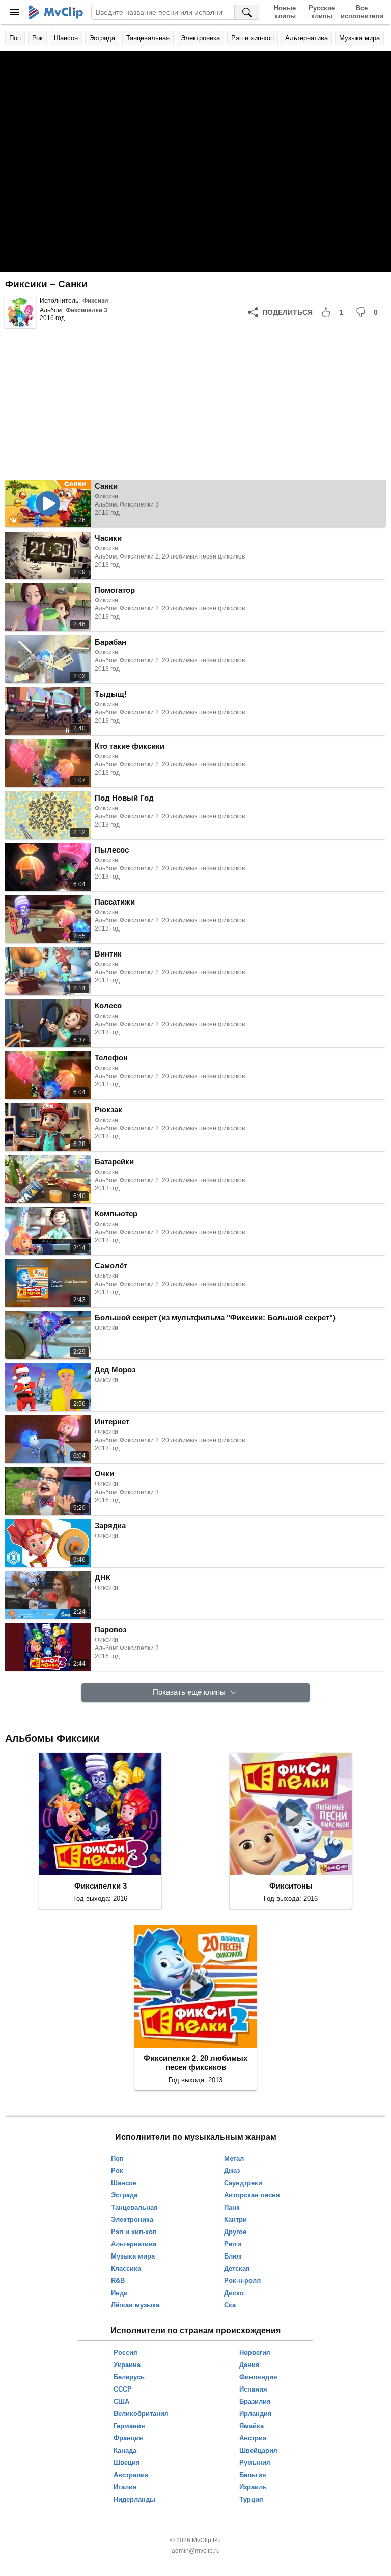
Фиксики (95, 301)
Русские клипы (322, 12)
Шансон (66, 38)
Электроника (200, 38)
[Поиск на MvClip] (247, 12)
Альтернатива (306, 38)
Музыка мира (359, 38)
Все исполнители (362, 12)
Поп (15, 38)
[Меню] (14, 12)
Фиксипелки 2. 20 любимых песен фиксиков (195, 2063)
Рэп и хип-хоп (253, 38)
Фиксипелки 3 (87, 310)
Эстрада (102, 38)
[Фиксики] (20, 312)
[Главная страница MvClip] (56, 12)
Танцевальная (148, 38)
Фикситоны (291, 1886)
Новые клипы (285, 12)
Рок (37, 38)
